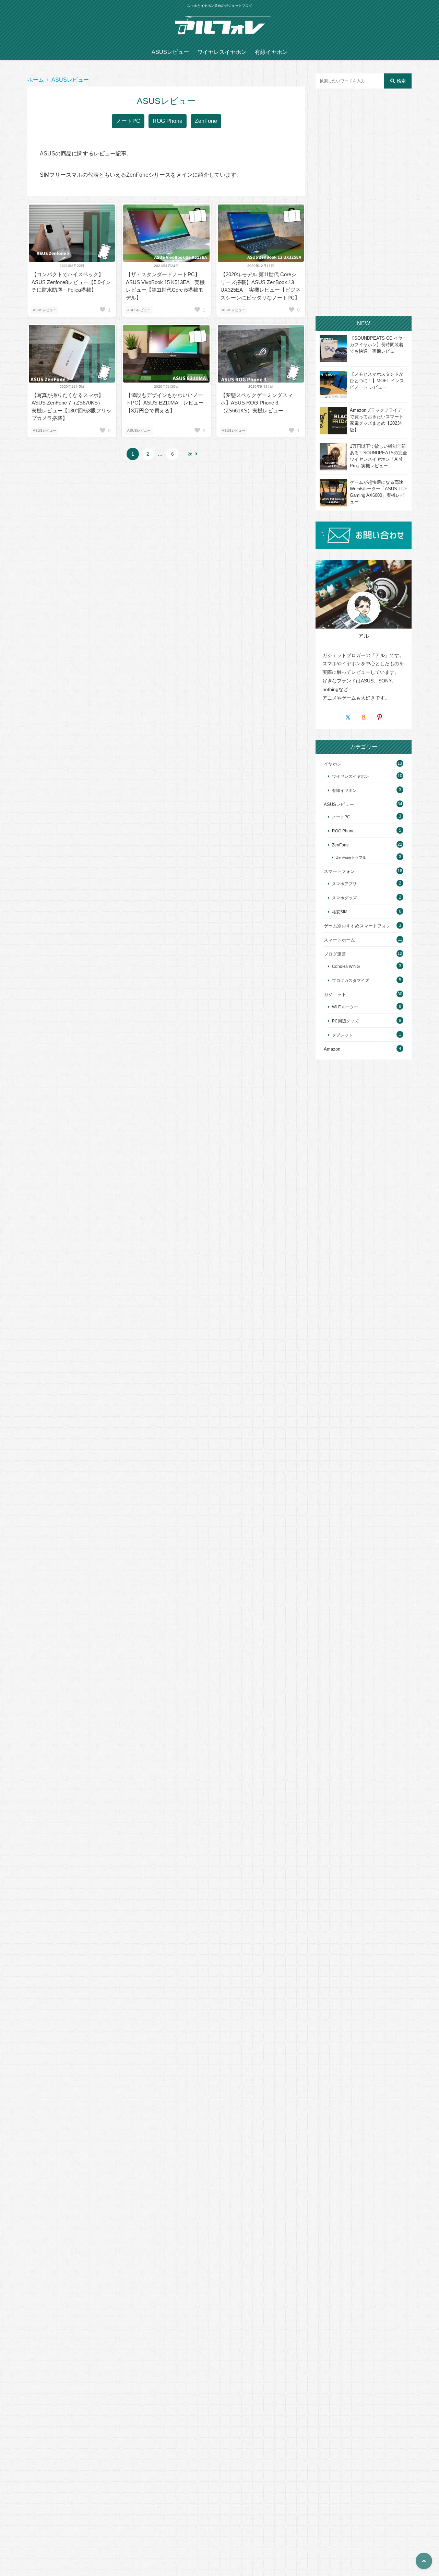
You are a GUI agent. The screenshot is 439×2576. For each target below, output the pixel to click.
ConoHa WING (346, 966)
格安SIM (340, 912)
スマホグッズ (344, 898)
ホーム (36, 80)
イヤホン (333, 764)
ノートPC (128, 121)
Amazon (332, 1049)
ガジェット (335, 994)
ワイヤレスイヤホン (222, 52)
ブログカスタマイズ (351, 980)
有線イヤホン (271, 52)
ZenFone (206, 121)
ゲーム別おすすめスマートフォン (357, 926)
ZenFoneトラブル (351, 857)
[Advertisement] (364, 202)
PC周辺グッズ (345, 1021)
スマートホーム (339, 940)
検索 (401, 81)
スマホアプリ (344, 884)
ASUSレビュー (170, 52)
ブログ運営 (335, 954)
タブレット (342, 1035)
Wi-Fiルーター (345, 1007)
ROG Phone (168, 121)
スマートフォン (339, 871)
